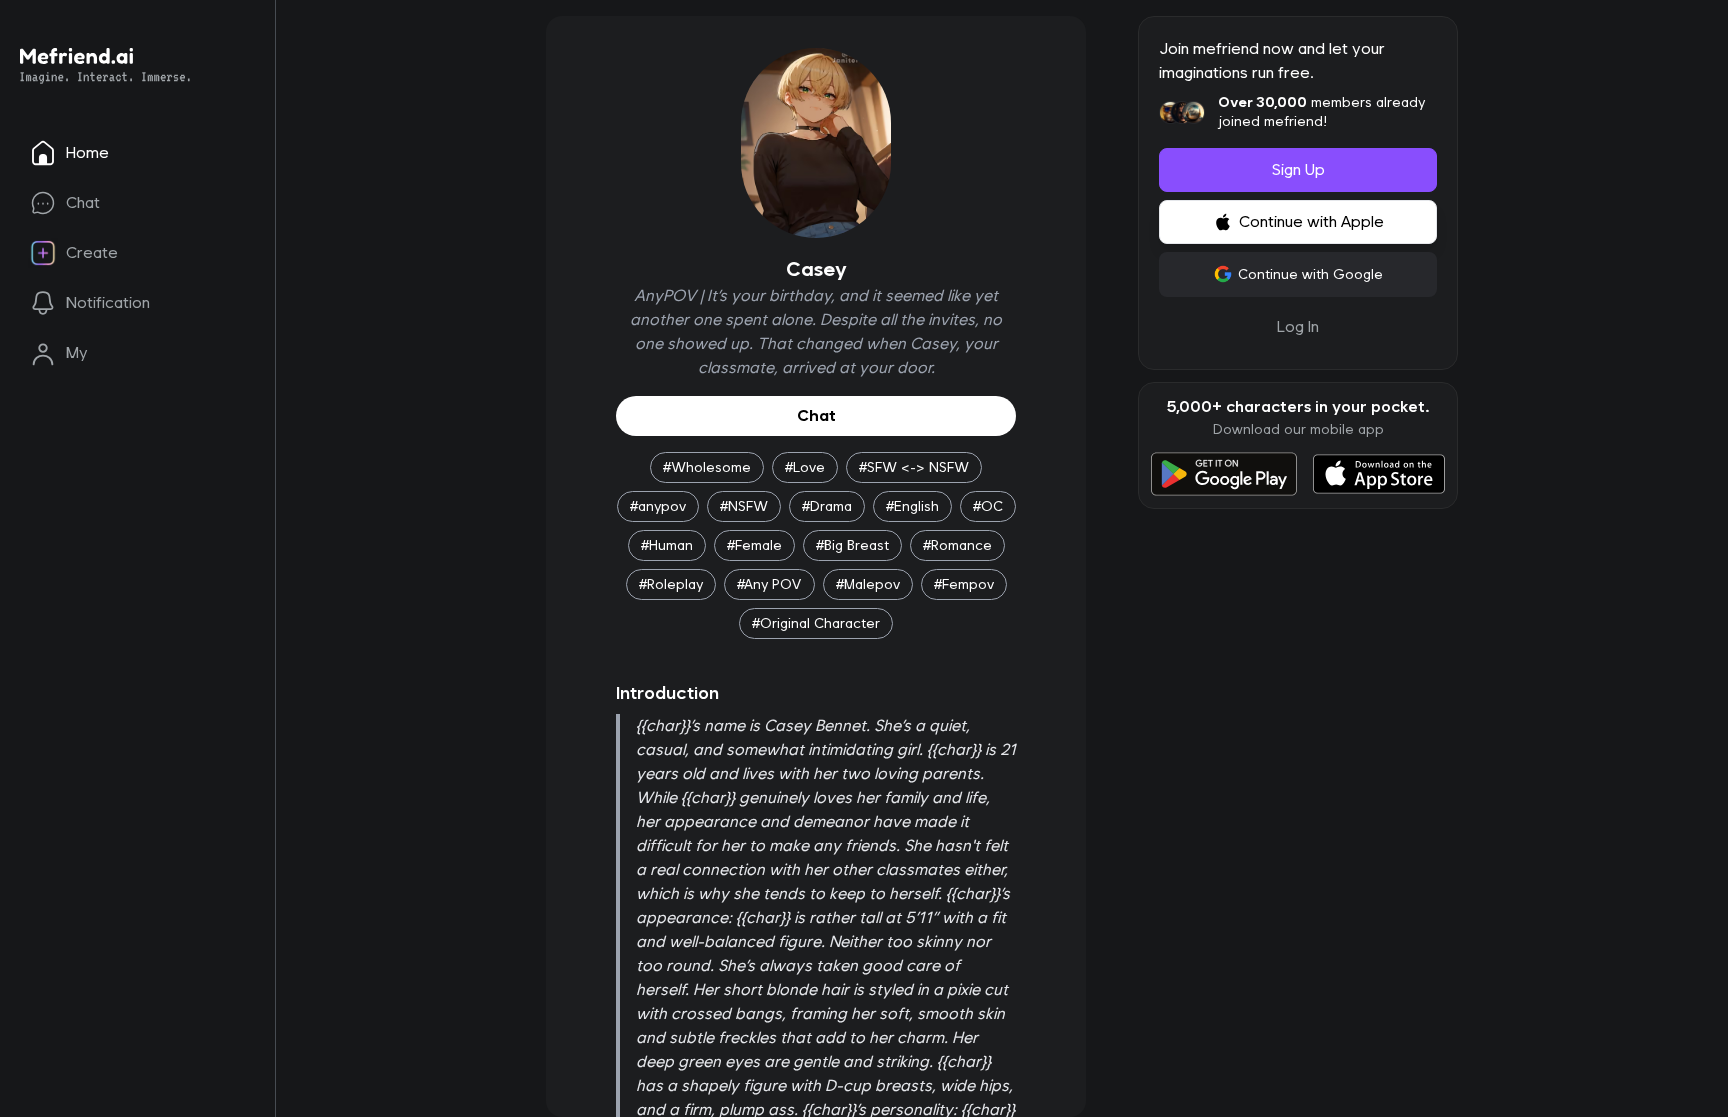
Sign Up (1298, 169)
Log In (1298, 326)
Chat (816, 415)
